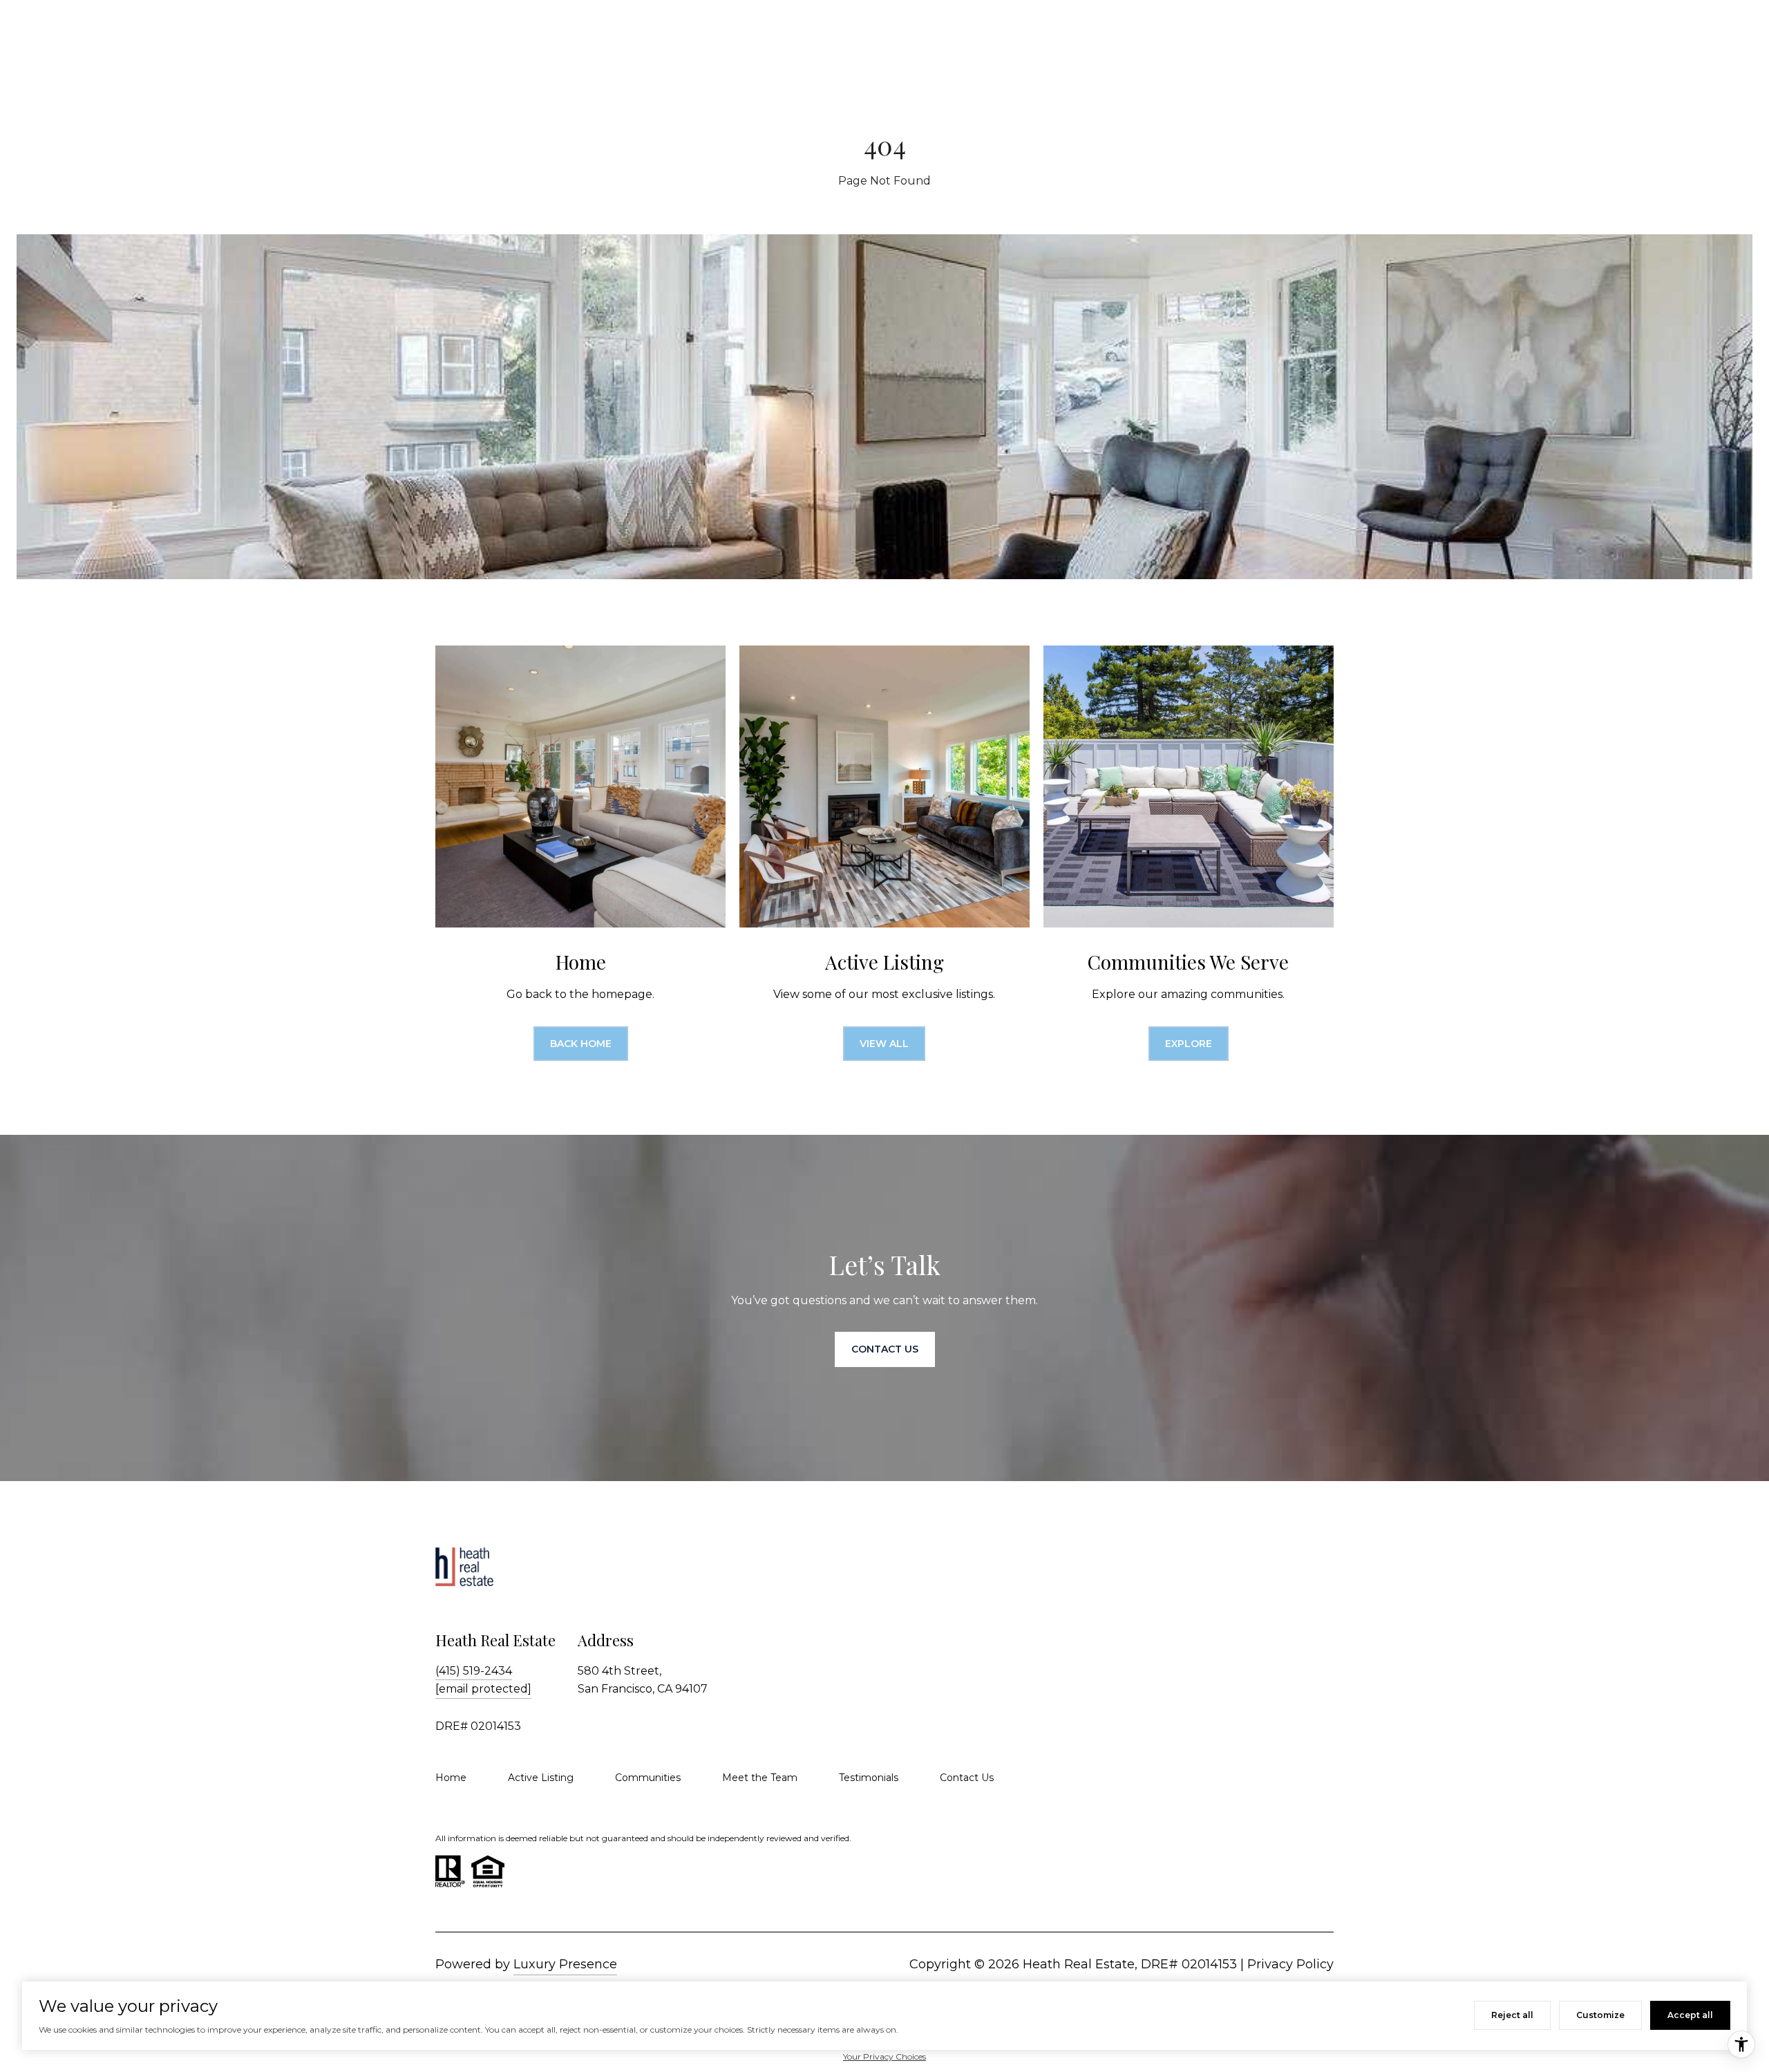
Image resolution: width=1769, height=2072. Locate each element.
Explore (1189, 1044)
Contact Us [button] (885, 1349)
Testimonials (869, 1778)
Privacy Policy (1290, 1964)
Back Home (581, 1044)
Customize (1600, 2015)
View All (884, 1044)
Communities (648, 1778)
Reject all (1512, 2015)
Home (451, 1778)
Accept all (1690, 2015)
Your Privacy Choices (884, 2056)
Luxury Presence (565, 1964)
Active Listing (541, 1778)
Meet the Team (760, 1778)
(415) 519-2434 (474, 1671)
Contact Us (967, 1778)
